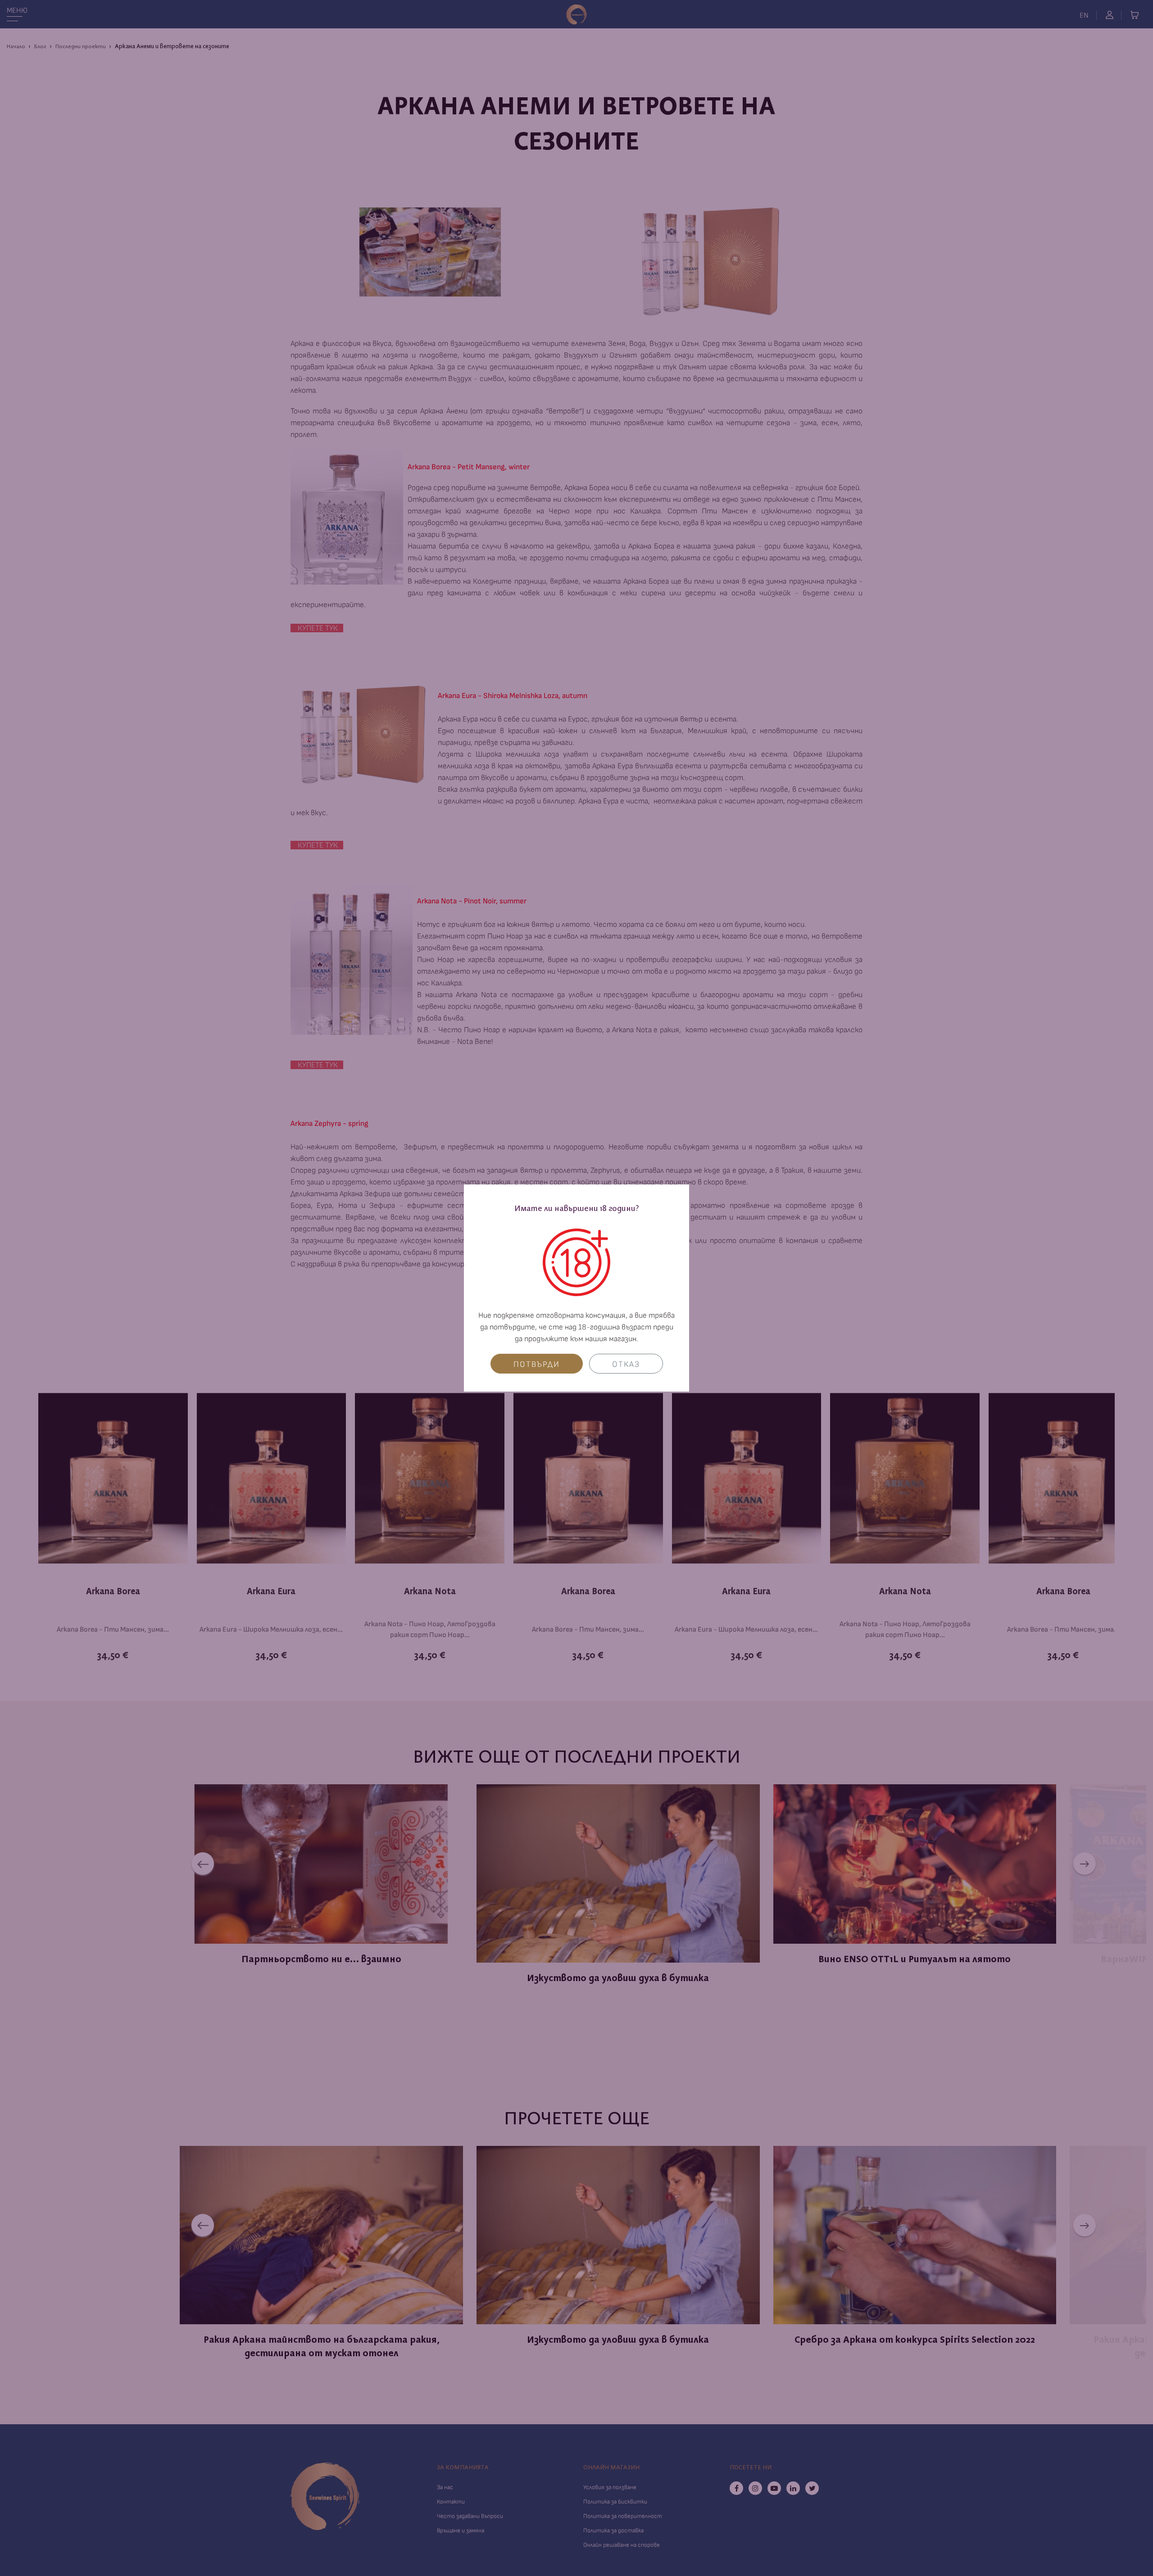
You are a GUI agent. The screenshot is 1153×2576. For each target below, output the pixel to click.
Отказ (626, 1364)
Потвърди (537, 1364)
